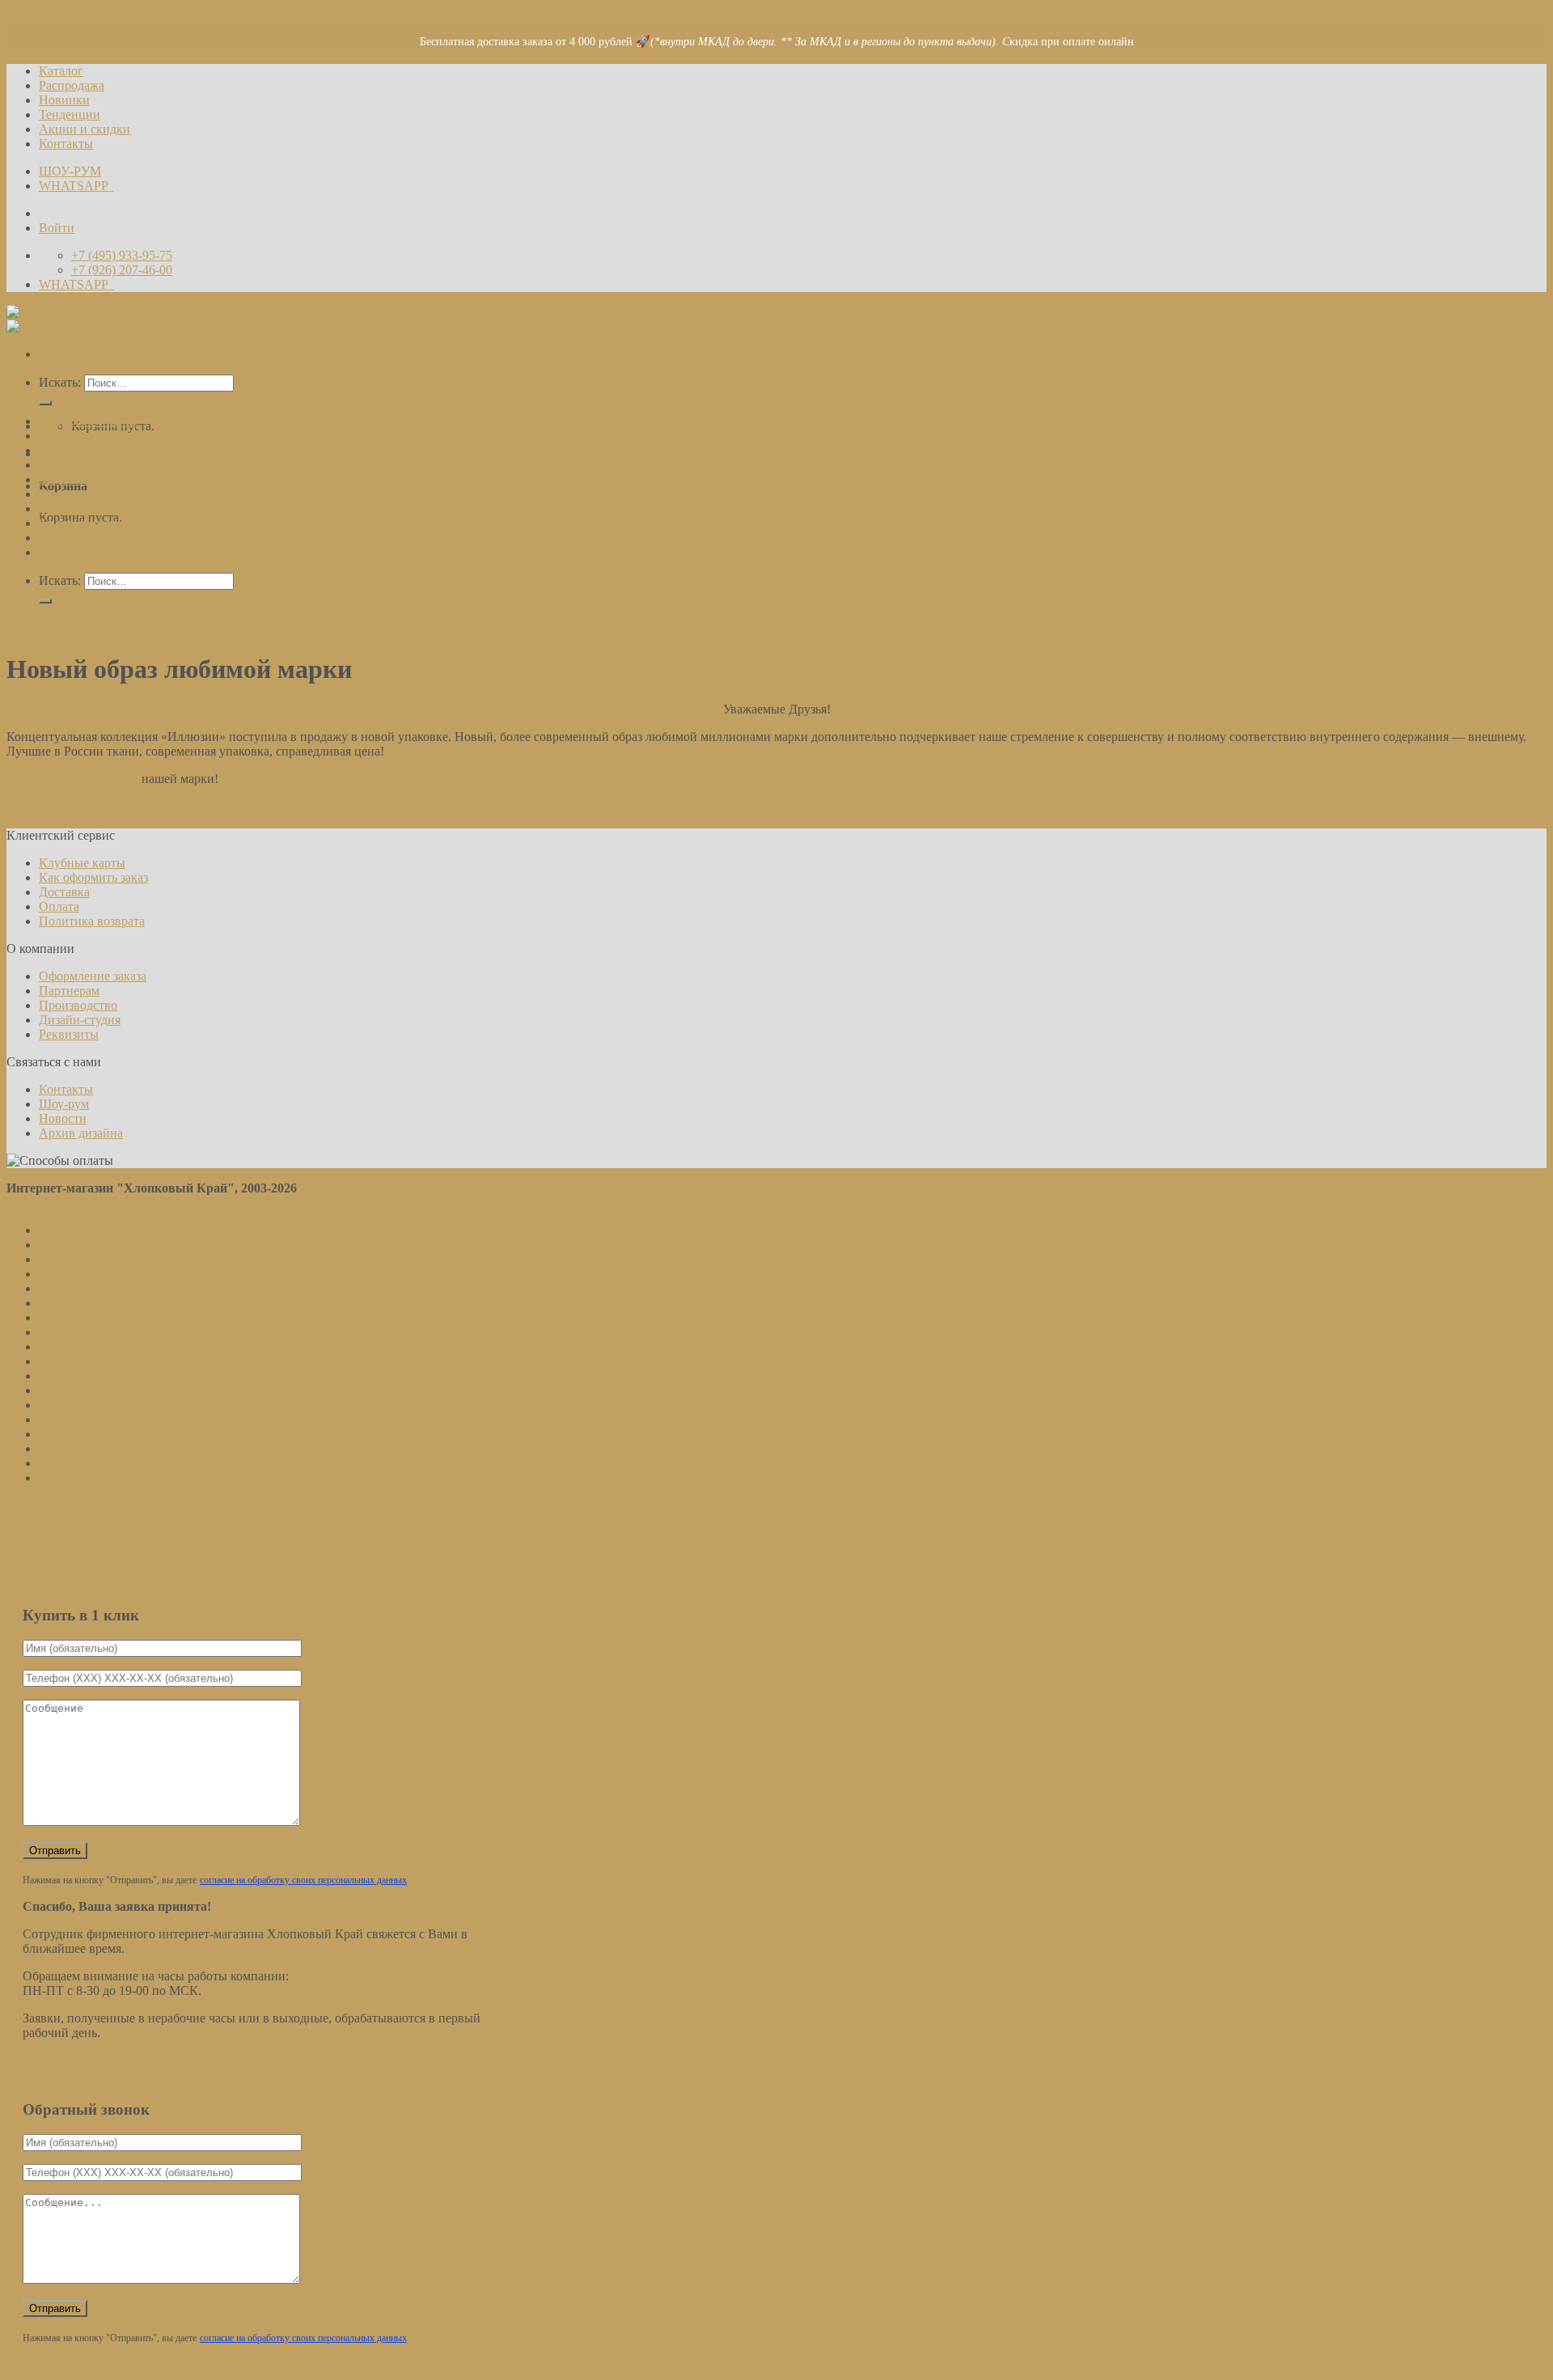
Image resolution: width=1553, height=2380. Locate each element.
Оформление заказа (93, 976)
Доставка (64, 892)
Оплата (59, 906)
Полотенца (69, 479)
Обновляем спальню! (65, 821)
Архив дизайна (81, 1133)
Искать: (60, 382)
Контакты (66, 144)
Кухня (56, 494)
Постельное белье (88, 421)
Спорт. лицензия (85, 523)
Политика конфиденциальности (95, 1203)
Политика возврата (92, 921)
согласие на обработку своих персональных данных (287, 1569)
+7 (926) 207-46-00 (195, 453)
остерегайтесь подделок (72, 779)
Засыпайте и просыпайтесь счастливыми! (122, 806)
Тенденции (70, 114)
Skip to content (45, 13)
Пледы (57, 508)
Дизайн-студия (80, 1020)
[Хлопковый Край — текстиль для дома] (121, 319)
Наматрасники (79, 436)
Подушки (65, 552)
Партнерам (69, 991)
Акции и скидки (85, 129)
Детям (56, 465)
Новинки (64, 100)
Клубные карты (82, 863)
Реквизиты (69, 1034)
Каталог (61, 71)
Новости (24, 629)
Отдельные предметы (98, 450)
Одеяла (59, 538)
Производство (78, 1005)
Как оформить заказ (93, 877)
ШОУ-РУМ (70, 171)
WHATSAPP (76, 186)
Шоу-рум (64, 1104)
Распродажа (72, 85)
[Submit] (45, 403)
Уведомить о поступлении (715, 1553)
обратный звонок (295, 453)
